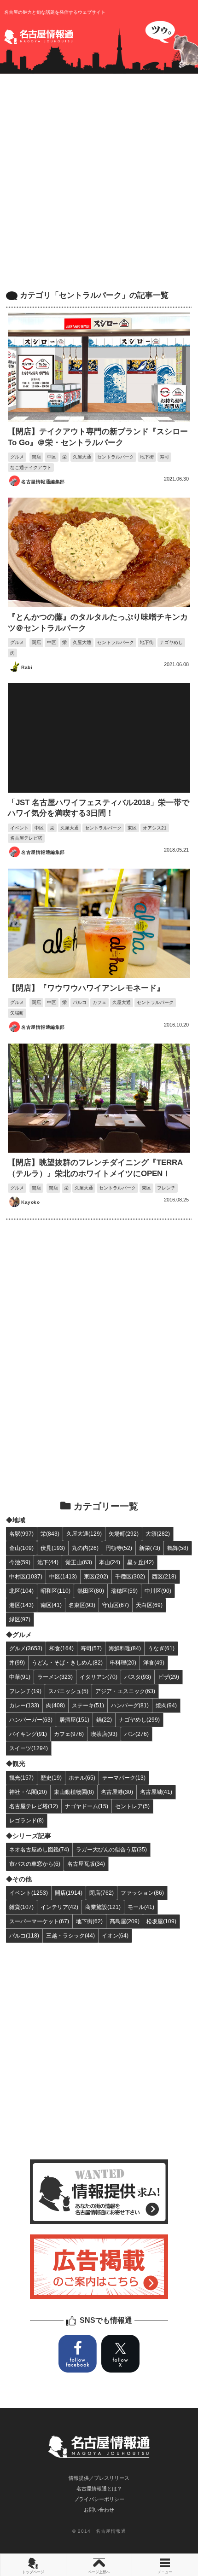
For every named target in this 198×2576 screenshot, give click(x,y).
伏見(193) (53, 1548)
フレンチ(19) (25, 1691)
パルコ (80, 1002)
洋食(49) (154, 1662)
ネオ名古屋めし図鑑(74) (39, 1849)
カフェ (99, 1002)
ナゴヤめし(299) (139, 1720)
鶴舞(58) (178, 1548)
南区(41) (51, 1605)
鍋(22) (104, 1720)
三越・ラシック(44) (70, 1935)
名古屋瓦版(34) (86, 1864)
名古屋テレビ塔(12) (34, 1806)
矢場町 (17, 1013)
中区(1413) (63, 1576)
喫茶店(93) (104, 1734)
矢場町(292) (124, 1534)
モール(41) (141, 1907)
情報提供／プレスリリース (99, 2478)
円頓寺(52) (119, 1548)
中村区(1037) (26, 1576)
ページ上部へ (99, 2572)
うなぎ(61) (161, 1648)
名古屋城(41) (156, 1792)
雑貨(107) (21, 1907)
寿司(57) (91, 1648)
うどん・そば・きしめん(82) (67, 1662)
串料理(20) (123, 1662)
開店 (36, 1188)
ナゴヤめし (171, 642)
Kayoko (30, 1202)
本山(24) (110, 1562)
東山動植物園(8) (74, 1792)
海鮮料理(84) (125, 1648)
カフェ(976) (69, 1734)
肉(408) (55, 1705)
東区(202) (96, 1576)
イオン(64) (115, 1935)
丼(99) (17, 1662)
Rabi (27, 667)
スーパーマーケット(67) (39, 1921)
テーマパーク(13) (124, 1778)
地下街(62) (89, 1921)
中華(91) (20, 1677)
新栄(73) (150, 1548)
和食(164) (61, 1648)
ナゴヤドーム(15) (87, 1806)
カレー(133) (24, 1705)
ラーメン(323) (55, 1677)
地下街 (147, 457)
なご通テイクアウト (31, 467)
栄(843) (50, 1534)
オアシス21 (155, 828)
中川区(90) (158, 1591)
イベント (19, 828)
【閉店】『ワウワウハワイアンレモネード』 (86, 988)
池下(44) (48, 1562)
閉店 (36, 457)
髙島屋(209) (125, 1921)
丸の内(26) (85, 1548)
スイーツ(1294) (29, 1748)
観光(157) (21, 1778)
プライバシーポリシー (99, 2499)
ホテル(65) (82, 1778)
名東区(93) (82, 1605)
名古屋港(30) (117, 1792)
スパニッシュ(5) (68, 1691)
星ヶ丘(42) (140, 1562)
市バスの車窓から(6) (35, 1864)
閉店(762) (102, 1893)
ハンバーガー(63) (31, 1720)
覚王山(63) (79, 1562)
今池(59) (20, 1562)
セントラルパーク (116, 457)
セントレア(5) (132, 1806)
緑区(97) (20, 1619)
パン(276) (137, 1734)
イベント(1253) (29, 1893)
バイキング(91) (28, 1734)
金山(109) (21, 1548)
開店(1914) (69, 1893)
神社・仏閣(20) (28, 1792)
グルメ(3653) (26, 1648)
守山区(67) (116, 1605)
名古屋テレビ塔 (26, 838)
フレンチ (166, 1188)
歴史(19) (51, 1778)
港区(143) (21, 1605)
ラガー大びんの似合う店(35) (111, 1849)
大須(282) (158, 1534)
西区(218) (164, 1576)
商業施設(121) (103, 1907)
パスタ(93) (138, 1677)
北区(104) (21, 1591)
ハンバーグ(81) (130, 1705)
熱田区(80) (91, 1591)
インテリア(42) (59, 1907)
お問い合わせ (99, 2510)
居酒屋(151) (74, 1720)
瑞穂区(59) (124, 1591)
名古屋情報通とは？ (99, 2489)
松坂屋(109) (161, 1921)
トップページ (33, 2572)
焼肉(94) (166, 1705)
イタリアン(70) (99, 1677)
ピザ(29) (169, 1677)
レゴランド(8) (26, 1820)
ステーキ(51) (88, 1705)
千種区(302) (130, 1576)
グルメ (17, 457)
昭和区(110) (55, 1591)
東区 (132, 828)
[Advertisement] (99, 182)
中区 (52, 457)
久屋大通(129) (84, 1534)
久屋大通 (82, 457)
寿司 (164, 457)
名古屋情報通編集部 (43, 482)
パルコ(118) (24, 1935)
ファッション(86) (142, 1893)
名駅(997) (21, 1534)
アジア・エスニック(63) (125, 1691)
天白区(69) (149, 1605)
